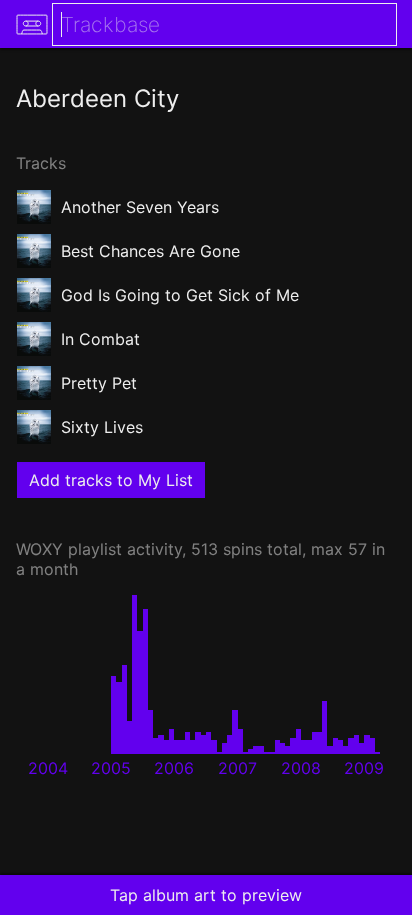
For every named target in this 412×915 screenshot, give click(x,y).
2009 (364, 768)
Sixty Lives (102, 427)
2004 (48, 768)
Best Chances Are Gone (150, 251)
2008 (301, 768)
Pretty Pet (99, 383)
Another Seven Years (140, 207)
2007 (237, 768)
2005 (111, 768)
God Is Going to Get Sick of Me (180, 295)
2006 (174, 768)
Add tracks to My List (111, 480)
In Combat (100, 339)
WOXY (39, 549)
